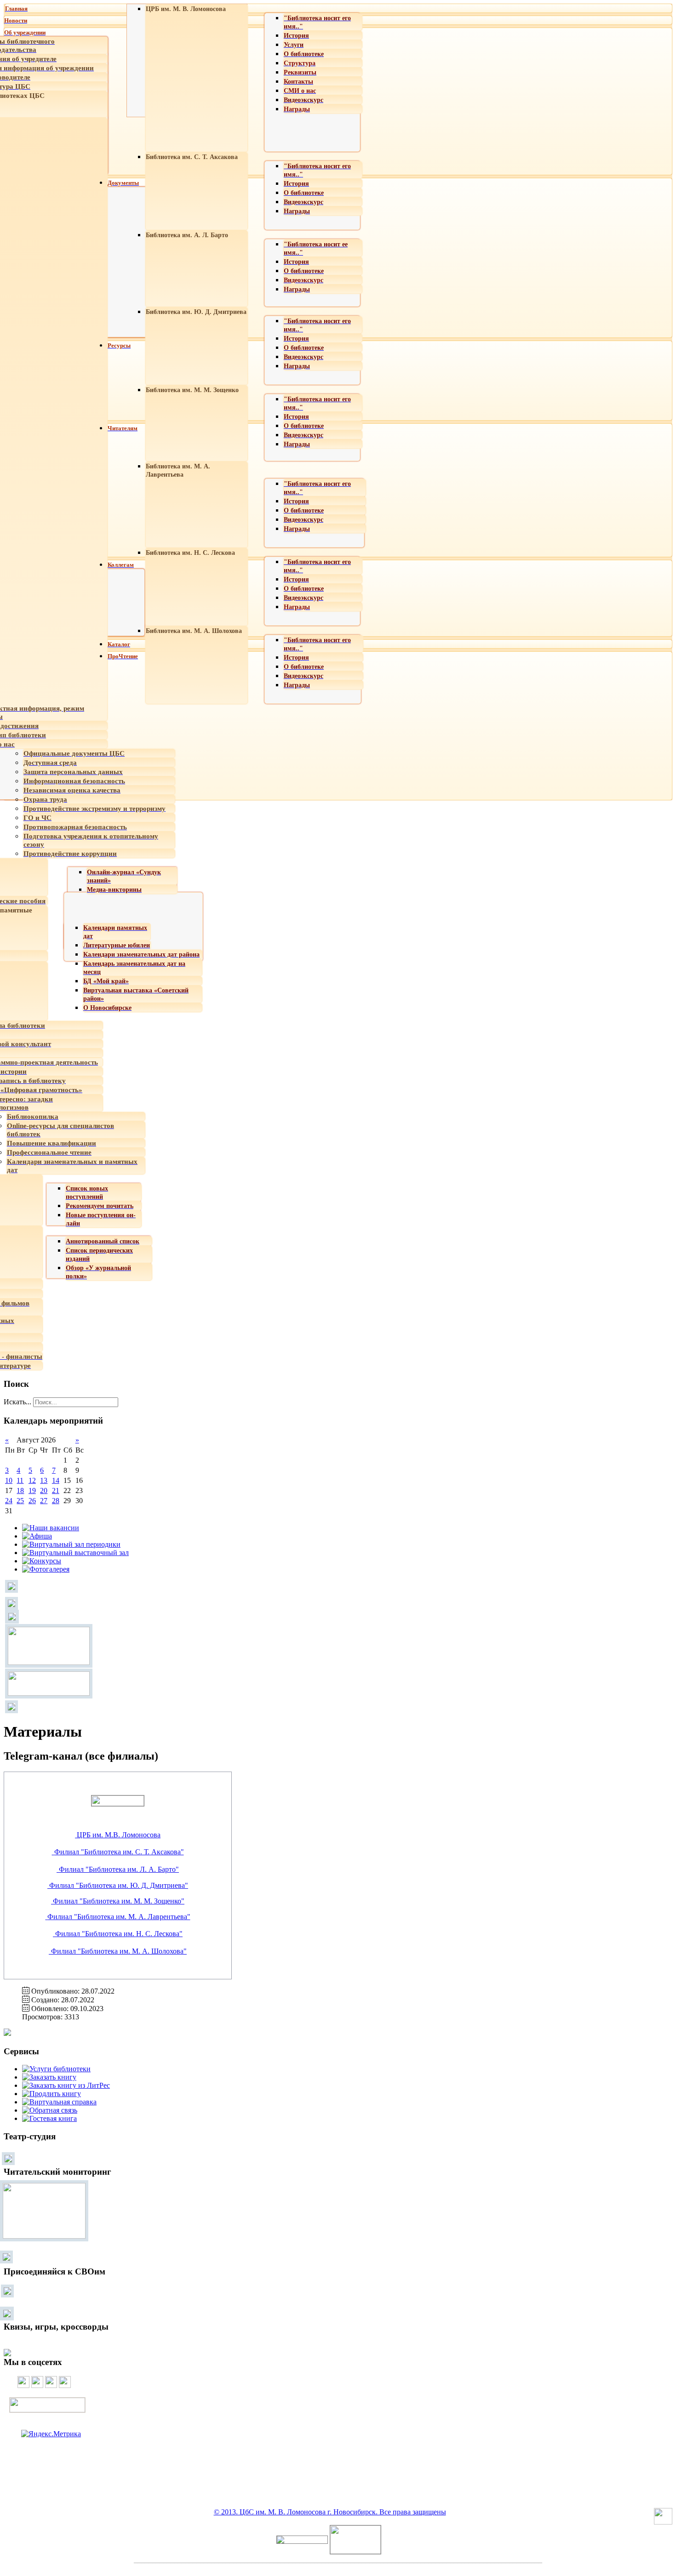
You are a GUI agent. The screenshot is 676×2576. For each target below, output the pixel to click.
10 (9, 1480)
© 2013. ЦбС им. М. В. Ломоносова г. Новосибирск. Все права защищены (330, 2512)
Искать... (17, 1402)
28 (56, 1501)
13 (44, 1480)
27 (44, 1501)
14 (56, 1480)
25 (20, 1501)
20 (44, 1490)
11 (20, 1480)
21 (56, 1490)
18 (20, 1490)
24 (9, 1501)
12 (32, 1480)
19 (32, 1490)
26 (32, 1501)
